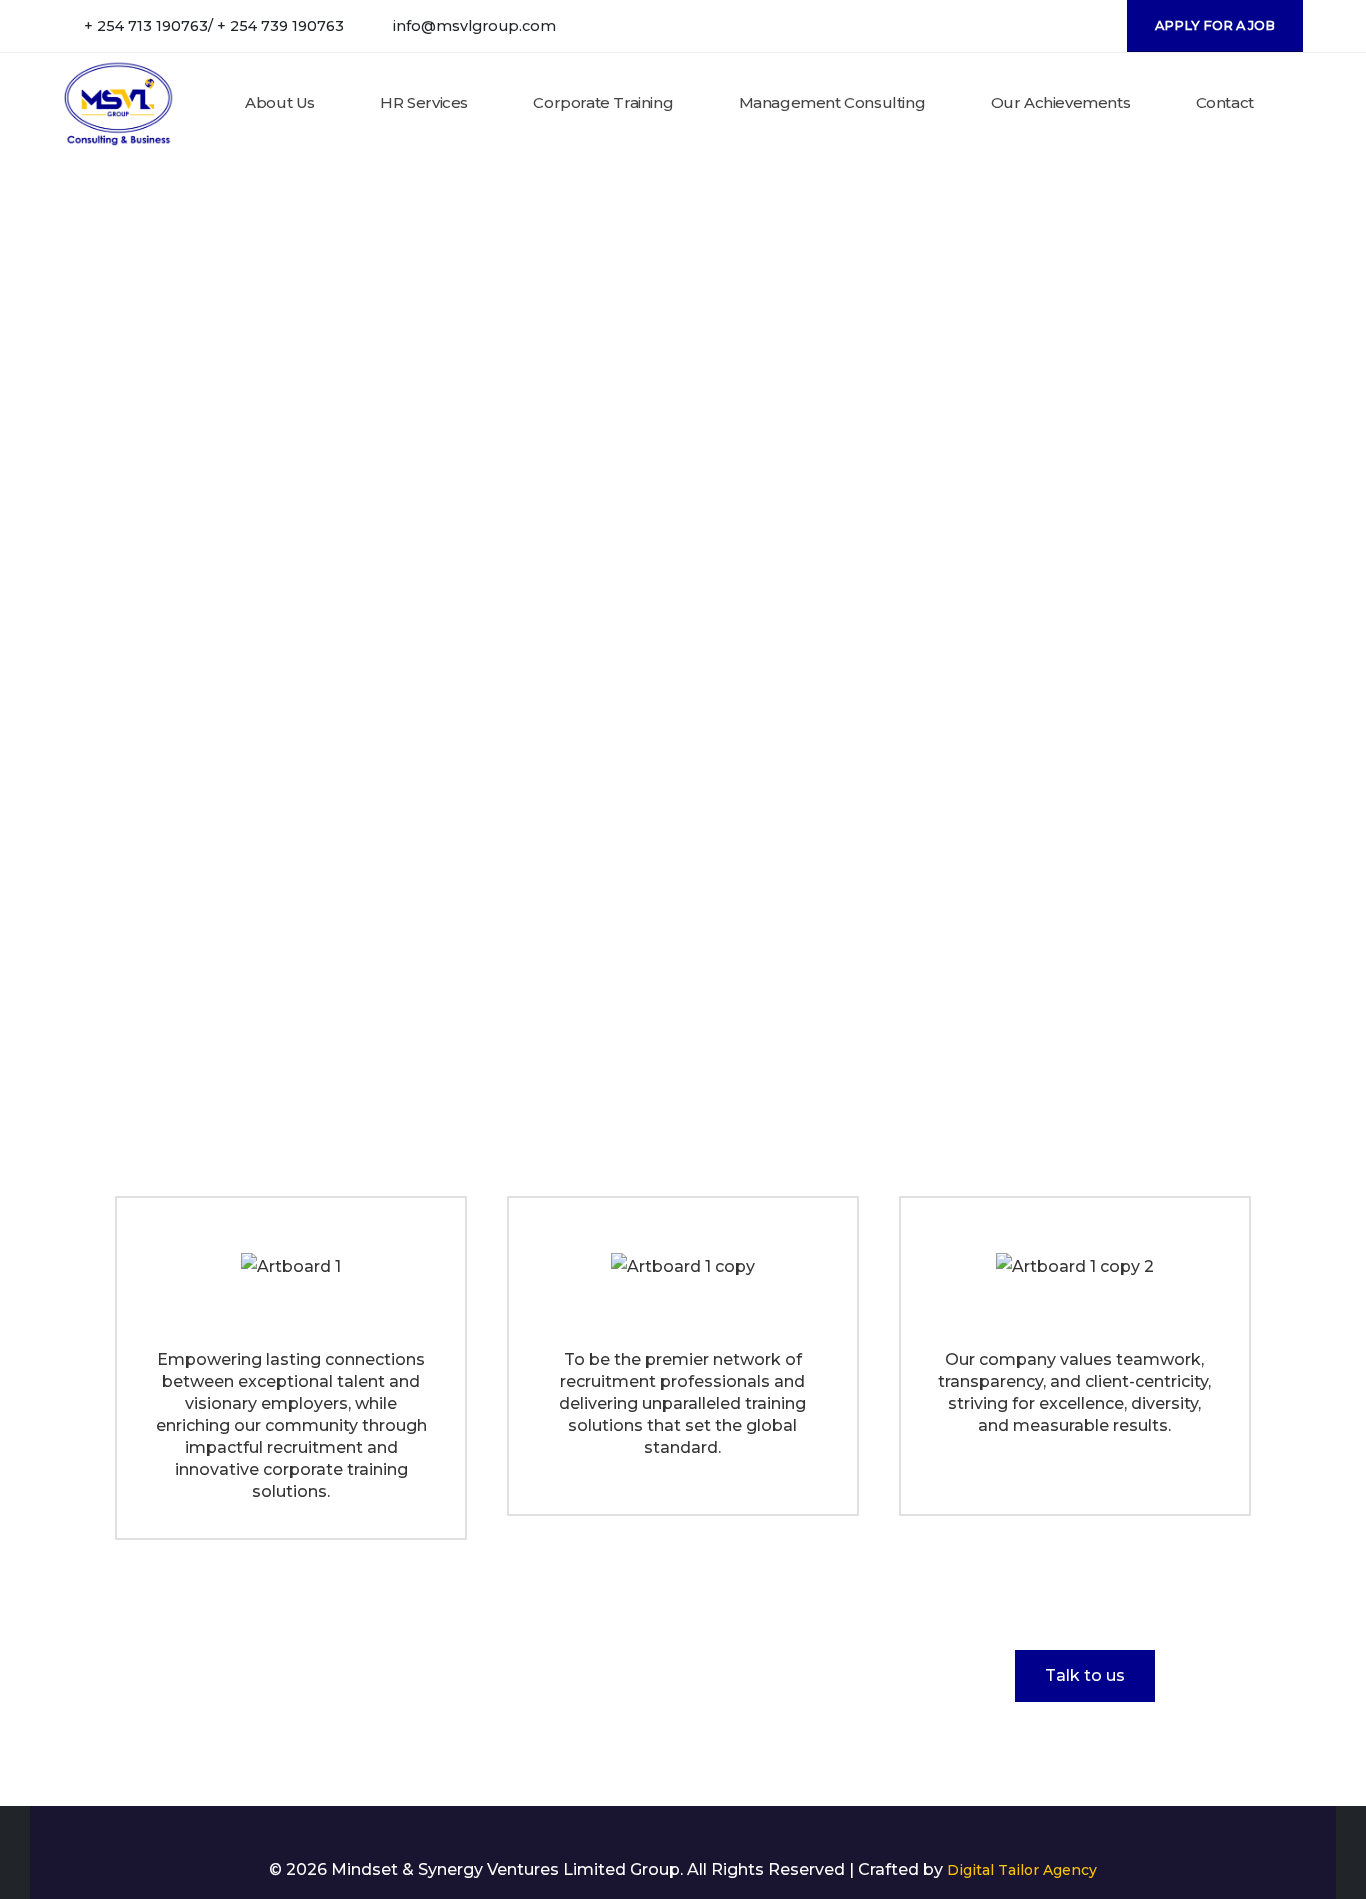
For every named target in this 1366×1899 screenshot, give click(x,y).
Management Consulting (832, 102)
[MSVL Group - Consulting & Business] (119, 103)
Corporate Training (603, 102)
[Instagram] (1056, 26)
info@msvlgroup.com (474, 26)
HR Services (424, 102)
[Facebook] (1023, 26)
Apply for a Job (1215, 25)
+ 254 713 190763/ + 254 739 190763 (214, 26)
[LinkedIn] (1089, 26)
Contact (1225, 102)
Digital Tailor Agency (1022, 1870)
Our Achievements (1061, 102)
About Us (280, 102)
